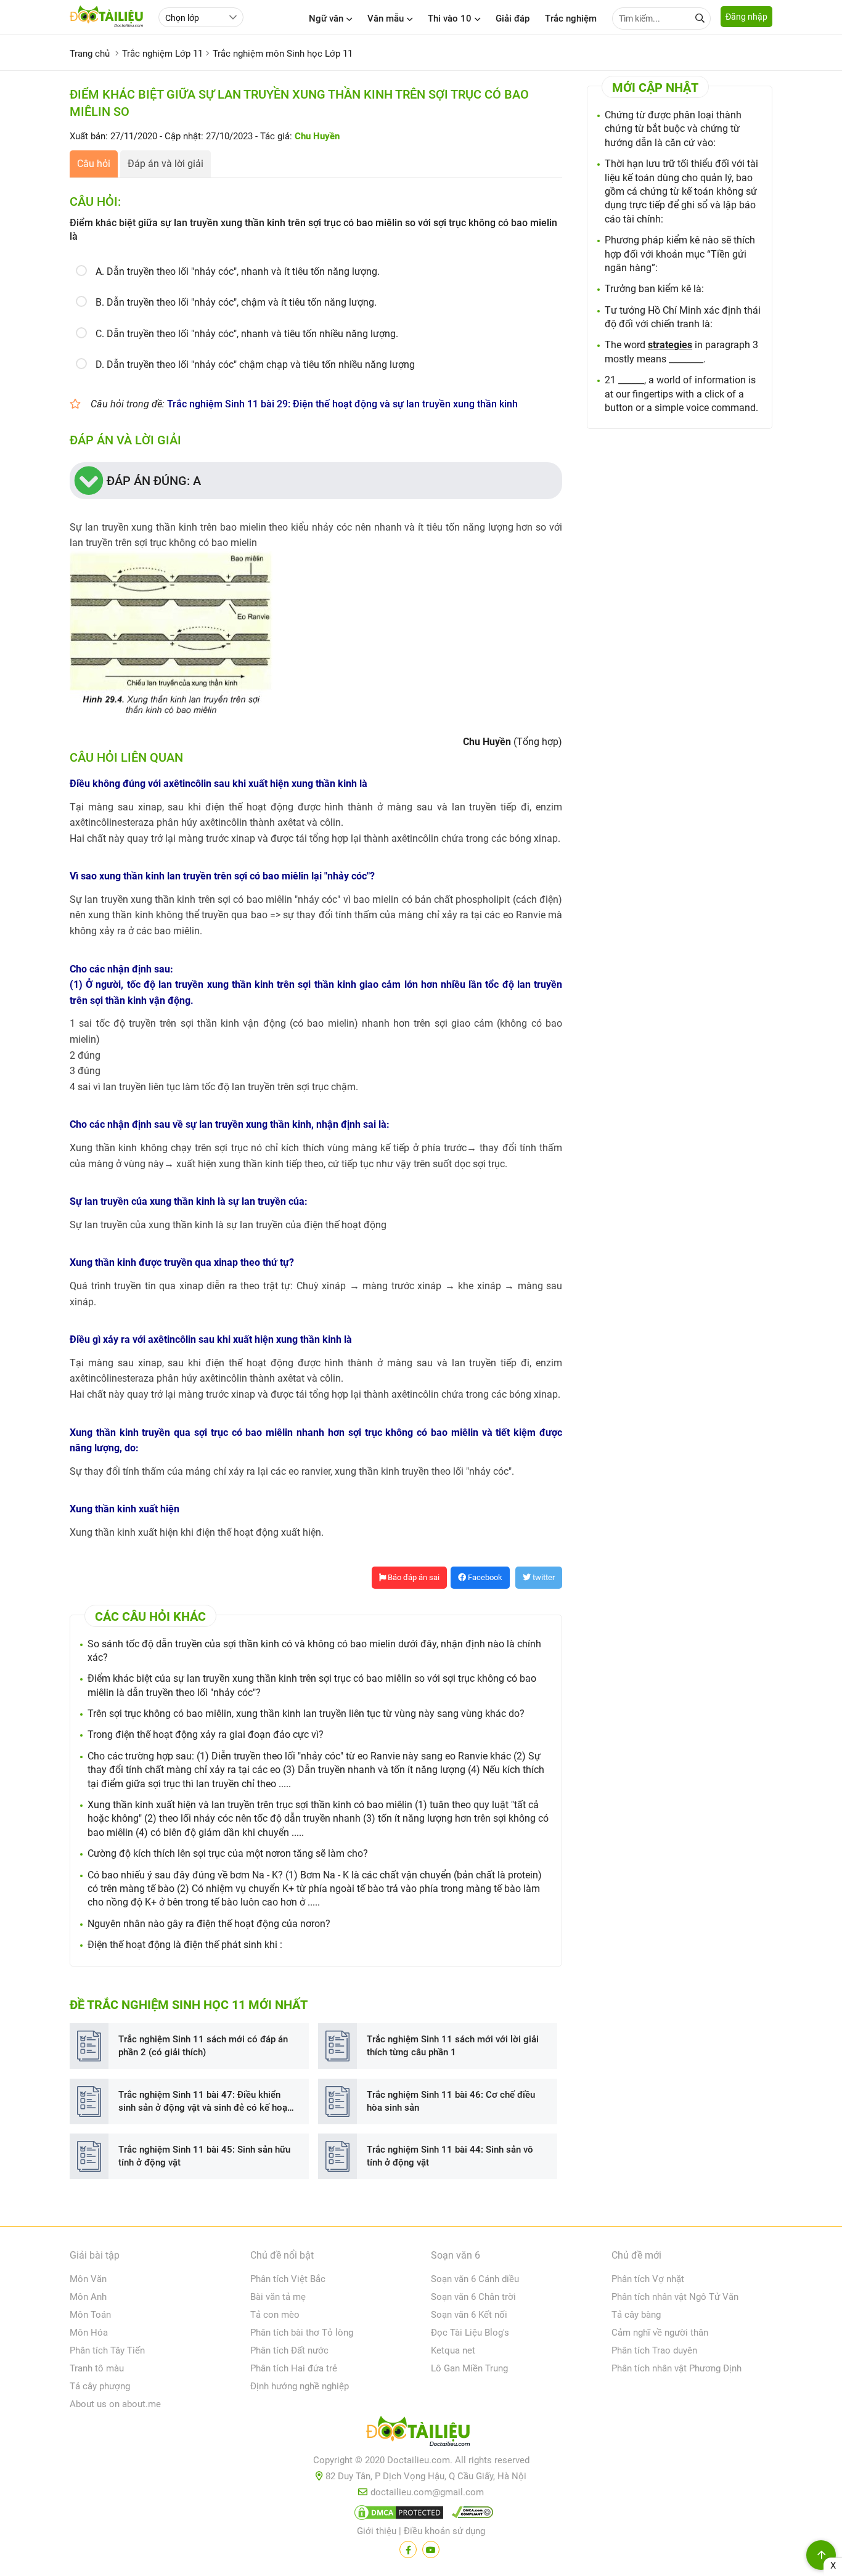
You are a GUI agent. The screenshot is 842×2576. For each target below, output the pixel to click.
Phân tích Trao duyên (654, 2350)
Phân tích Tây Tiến (107, 2350)
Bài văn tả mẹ (278, 2297)
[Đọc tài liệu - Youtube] (431, 2550)
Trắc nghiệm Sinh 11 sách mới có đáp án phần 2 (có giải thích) (203, 2046)
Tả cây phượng (100, 2386)
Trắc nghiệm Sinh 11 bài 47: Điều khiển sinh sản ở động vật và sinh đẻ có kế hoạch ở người (208, 2102)
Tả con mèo (275, 2315)
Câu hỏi (94, 164)
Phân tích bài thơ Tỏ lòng (302, 2333)
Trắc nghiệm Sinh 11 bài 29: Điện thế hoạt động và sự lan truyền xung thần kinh (342, 404)
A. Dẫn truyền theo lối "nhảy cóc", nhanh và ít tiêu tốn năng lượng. (238, 271)
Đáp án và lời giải (166, 164)
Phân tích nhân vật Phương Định (676, 2368)
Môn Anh (88, 2297)
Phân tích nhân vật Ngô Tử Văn (675, 2297)
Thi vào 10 (450, 18)
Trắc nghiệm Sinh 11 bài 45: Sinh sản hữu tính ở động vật (204, 2156)
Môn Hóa (89, 2333)
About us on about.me (115, 2404)
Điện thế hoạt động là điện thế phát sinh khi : (185, 1945)
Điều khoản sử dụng (444, 2531)
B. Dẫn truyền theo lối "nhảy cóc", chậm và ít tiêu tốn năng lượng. (236, 302)
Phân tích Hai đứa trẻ (294, 2368)
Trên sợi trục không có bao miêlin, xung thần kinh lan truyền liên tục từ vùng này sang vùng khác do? (306, 1714)
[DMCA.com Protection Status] (397, 2515)
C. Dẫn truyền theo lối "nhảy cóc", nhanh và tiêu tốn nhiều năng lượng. (247, 334)
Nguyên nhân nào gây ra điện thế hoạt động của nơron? (209, 1924)
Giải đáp (513, 18)
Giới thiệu (377, 2531)
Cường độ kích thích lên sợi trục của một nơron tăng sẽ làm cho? (228, 1853)
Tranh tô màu (97, 2368)
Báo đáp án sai (413, 1577)
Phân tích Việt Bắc (288, 2279)
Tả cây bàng (636, 2315)
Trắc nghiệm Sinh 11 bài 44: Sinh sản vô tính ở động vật (450, 2156)
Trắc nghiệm (571, 18)
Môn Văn (88, 2279)
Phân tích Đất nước (289, 2350)
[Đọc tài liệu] (408, 2550)
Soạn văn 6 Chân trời (473, 2297)
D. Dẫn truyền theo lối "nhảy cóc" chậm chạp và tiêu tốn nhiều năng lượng (255, 365)
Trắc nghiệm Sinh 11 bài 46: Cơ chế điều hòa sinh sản (451, 2101)
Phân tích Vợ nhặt (648, 2279)
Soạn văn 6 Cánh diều (475, 2279)
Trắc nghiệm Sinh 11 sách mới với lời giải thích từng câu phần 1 (453, 2046)
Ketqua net (453, 2350)
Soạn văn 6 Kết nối (469, 2315)
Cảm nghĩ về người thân (660, 2333)
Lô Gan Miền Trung (469, 2368)
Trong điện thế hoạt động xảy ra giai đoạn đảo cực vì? (206, 1734)
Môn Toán (90, 2315)
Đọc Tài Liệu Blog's (470, 2333)
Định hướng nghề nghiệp (300, 2386)
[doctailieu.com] (421, 2434)
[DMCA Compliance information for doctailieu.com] (470, 2515)
